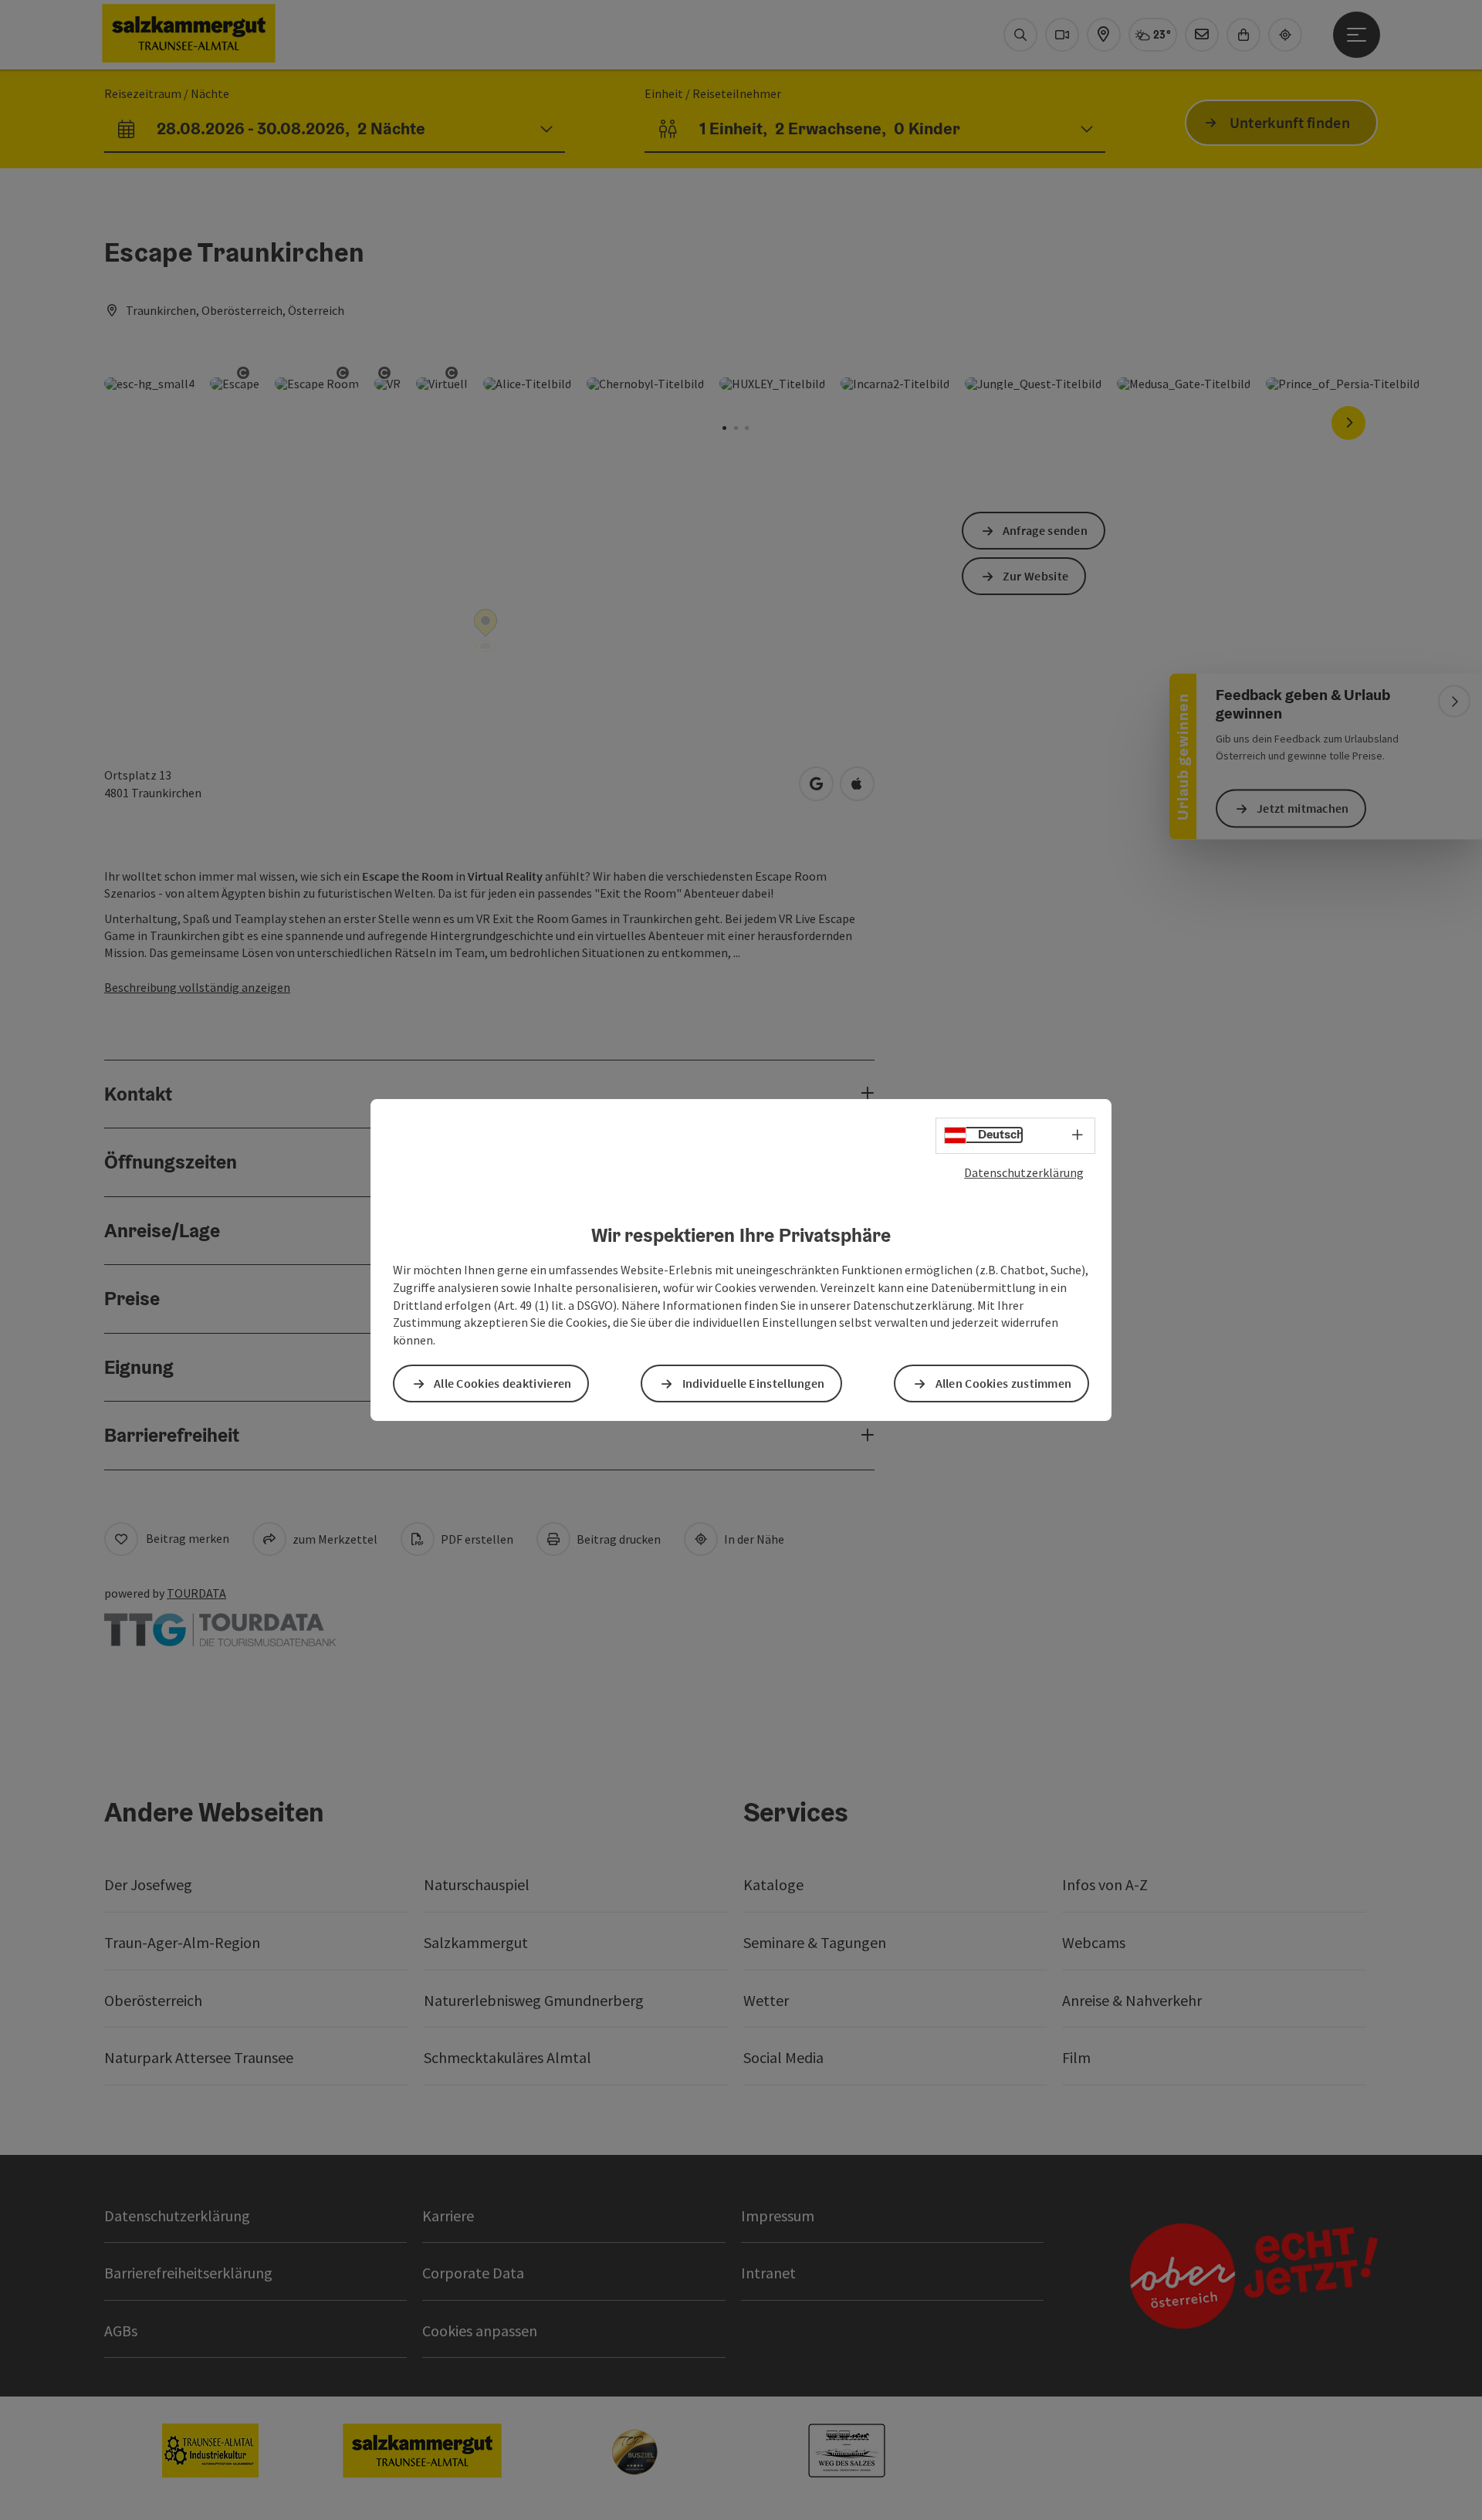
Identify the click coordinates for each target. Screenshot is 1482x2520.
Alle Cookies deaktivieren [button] (503, 1383)
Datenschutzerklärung (1024, 1172)
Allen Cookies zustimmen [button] (1004, 1383)
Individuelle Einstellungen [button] (754, 1383)
